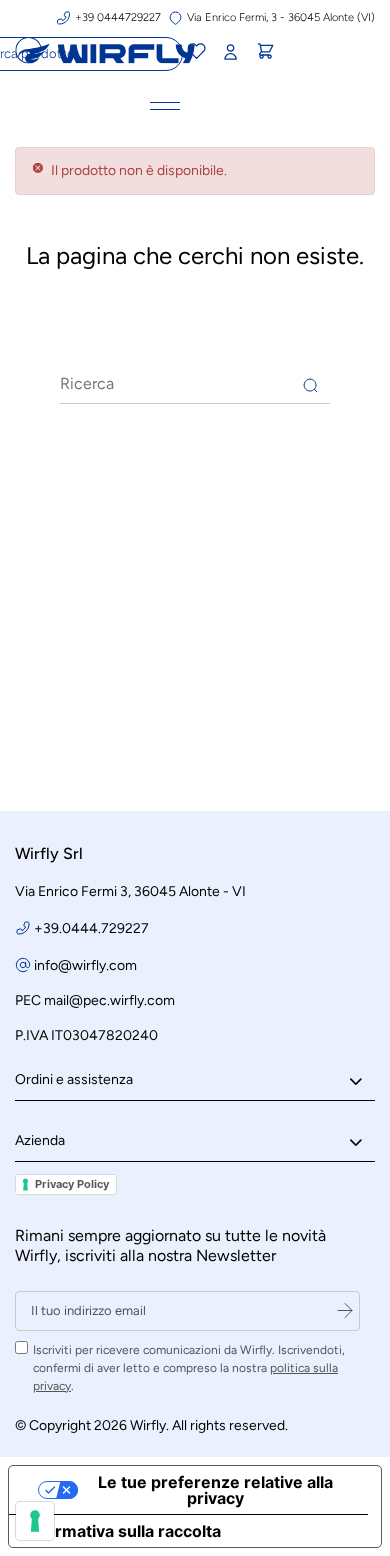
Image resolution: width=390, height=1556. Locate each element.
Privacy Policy (72, 1184)
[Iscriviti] (345, 1311)
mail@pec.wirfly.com (109, 1000)
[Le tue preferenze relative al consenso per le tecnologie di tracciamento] (35, 1521)
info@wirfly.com (85, 965)
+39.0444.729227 (91, 928)
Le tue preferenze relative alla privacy (215, 1490)
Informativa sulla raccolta (123, 1531)
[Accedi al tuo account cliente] (230, 52)
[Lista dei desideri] (195, 54)
